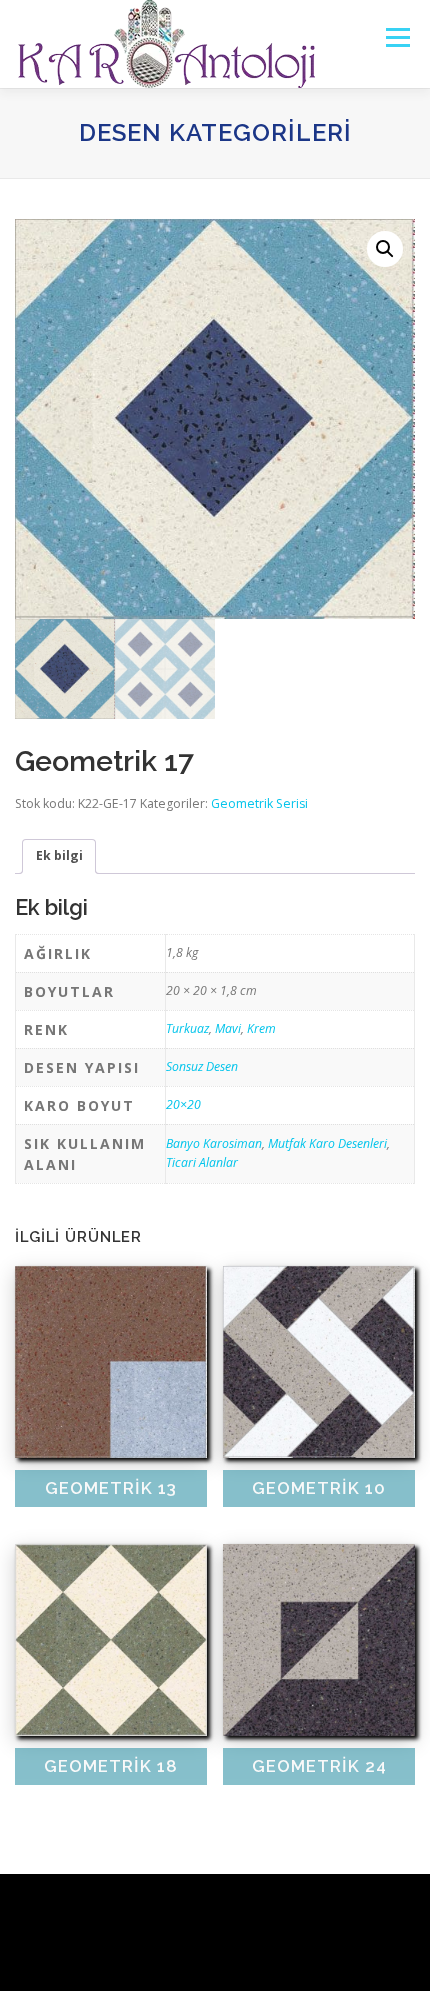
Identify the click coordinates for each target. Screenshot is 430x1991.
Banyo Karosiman (214, 1143)
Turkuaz (187, 1028)
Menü (396, 37)
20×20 (183, 1104)
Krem (261, 1028)
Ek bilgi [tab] (59, 855)
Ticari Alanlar (202, 1162)
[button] (385, 249)
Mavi (228, 1028)
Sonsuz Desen (202, 1066)
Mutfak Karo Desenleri (327, 1143)
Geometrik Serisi (259, 803)
